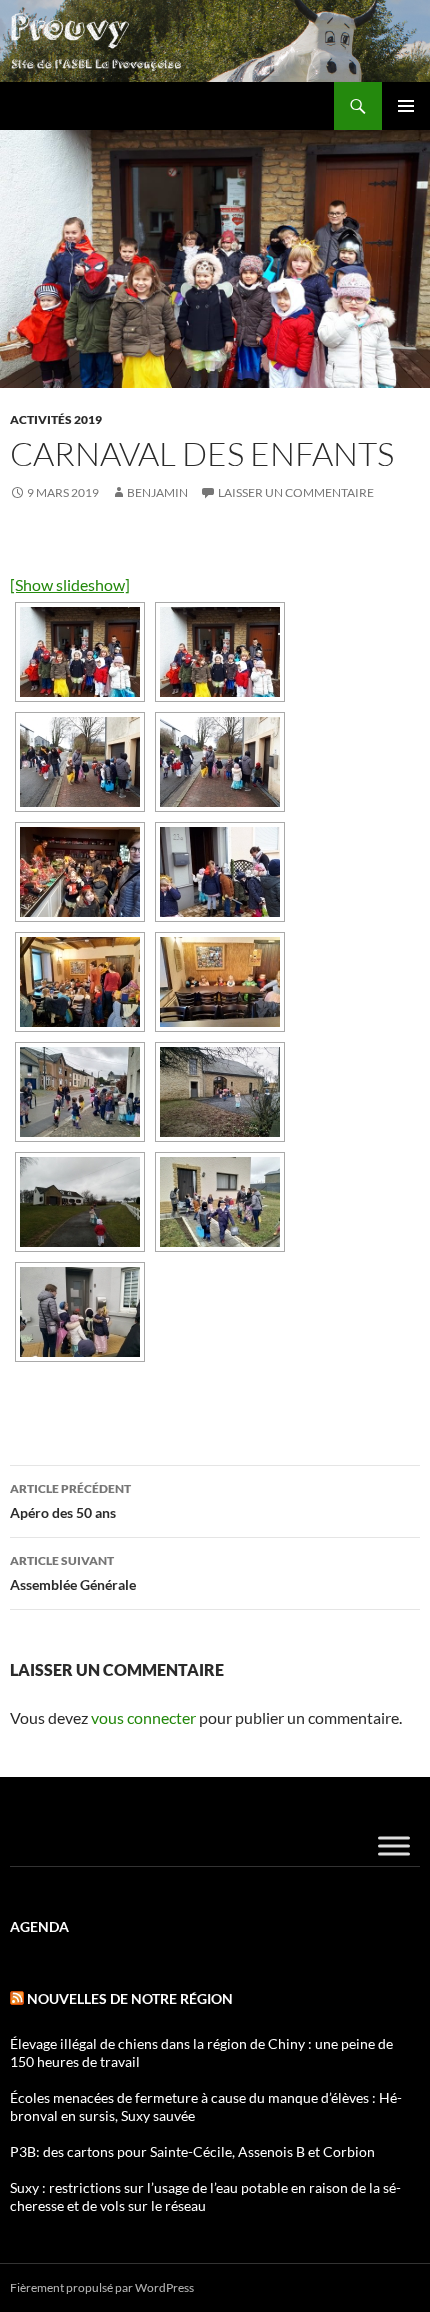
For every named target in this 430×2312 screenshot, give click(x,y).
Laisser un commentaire (296, 492)
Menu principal (406, 106)
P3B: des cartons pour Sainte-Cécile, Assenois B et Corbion (192, 2151)
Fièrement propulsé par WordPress (102, 2287)
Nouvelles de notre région (130, 1998)
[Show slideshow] (70, 584)
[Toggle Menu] (394, 1845)
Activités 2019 (56, 419)
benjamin (157, 492)
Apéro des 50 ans (70, 1501)
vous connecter (143, 1717)
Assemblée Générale (73, 1573)
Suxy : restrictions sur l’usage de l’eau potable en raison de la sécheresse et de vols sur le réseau (205, 2196)
